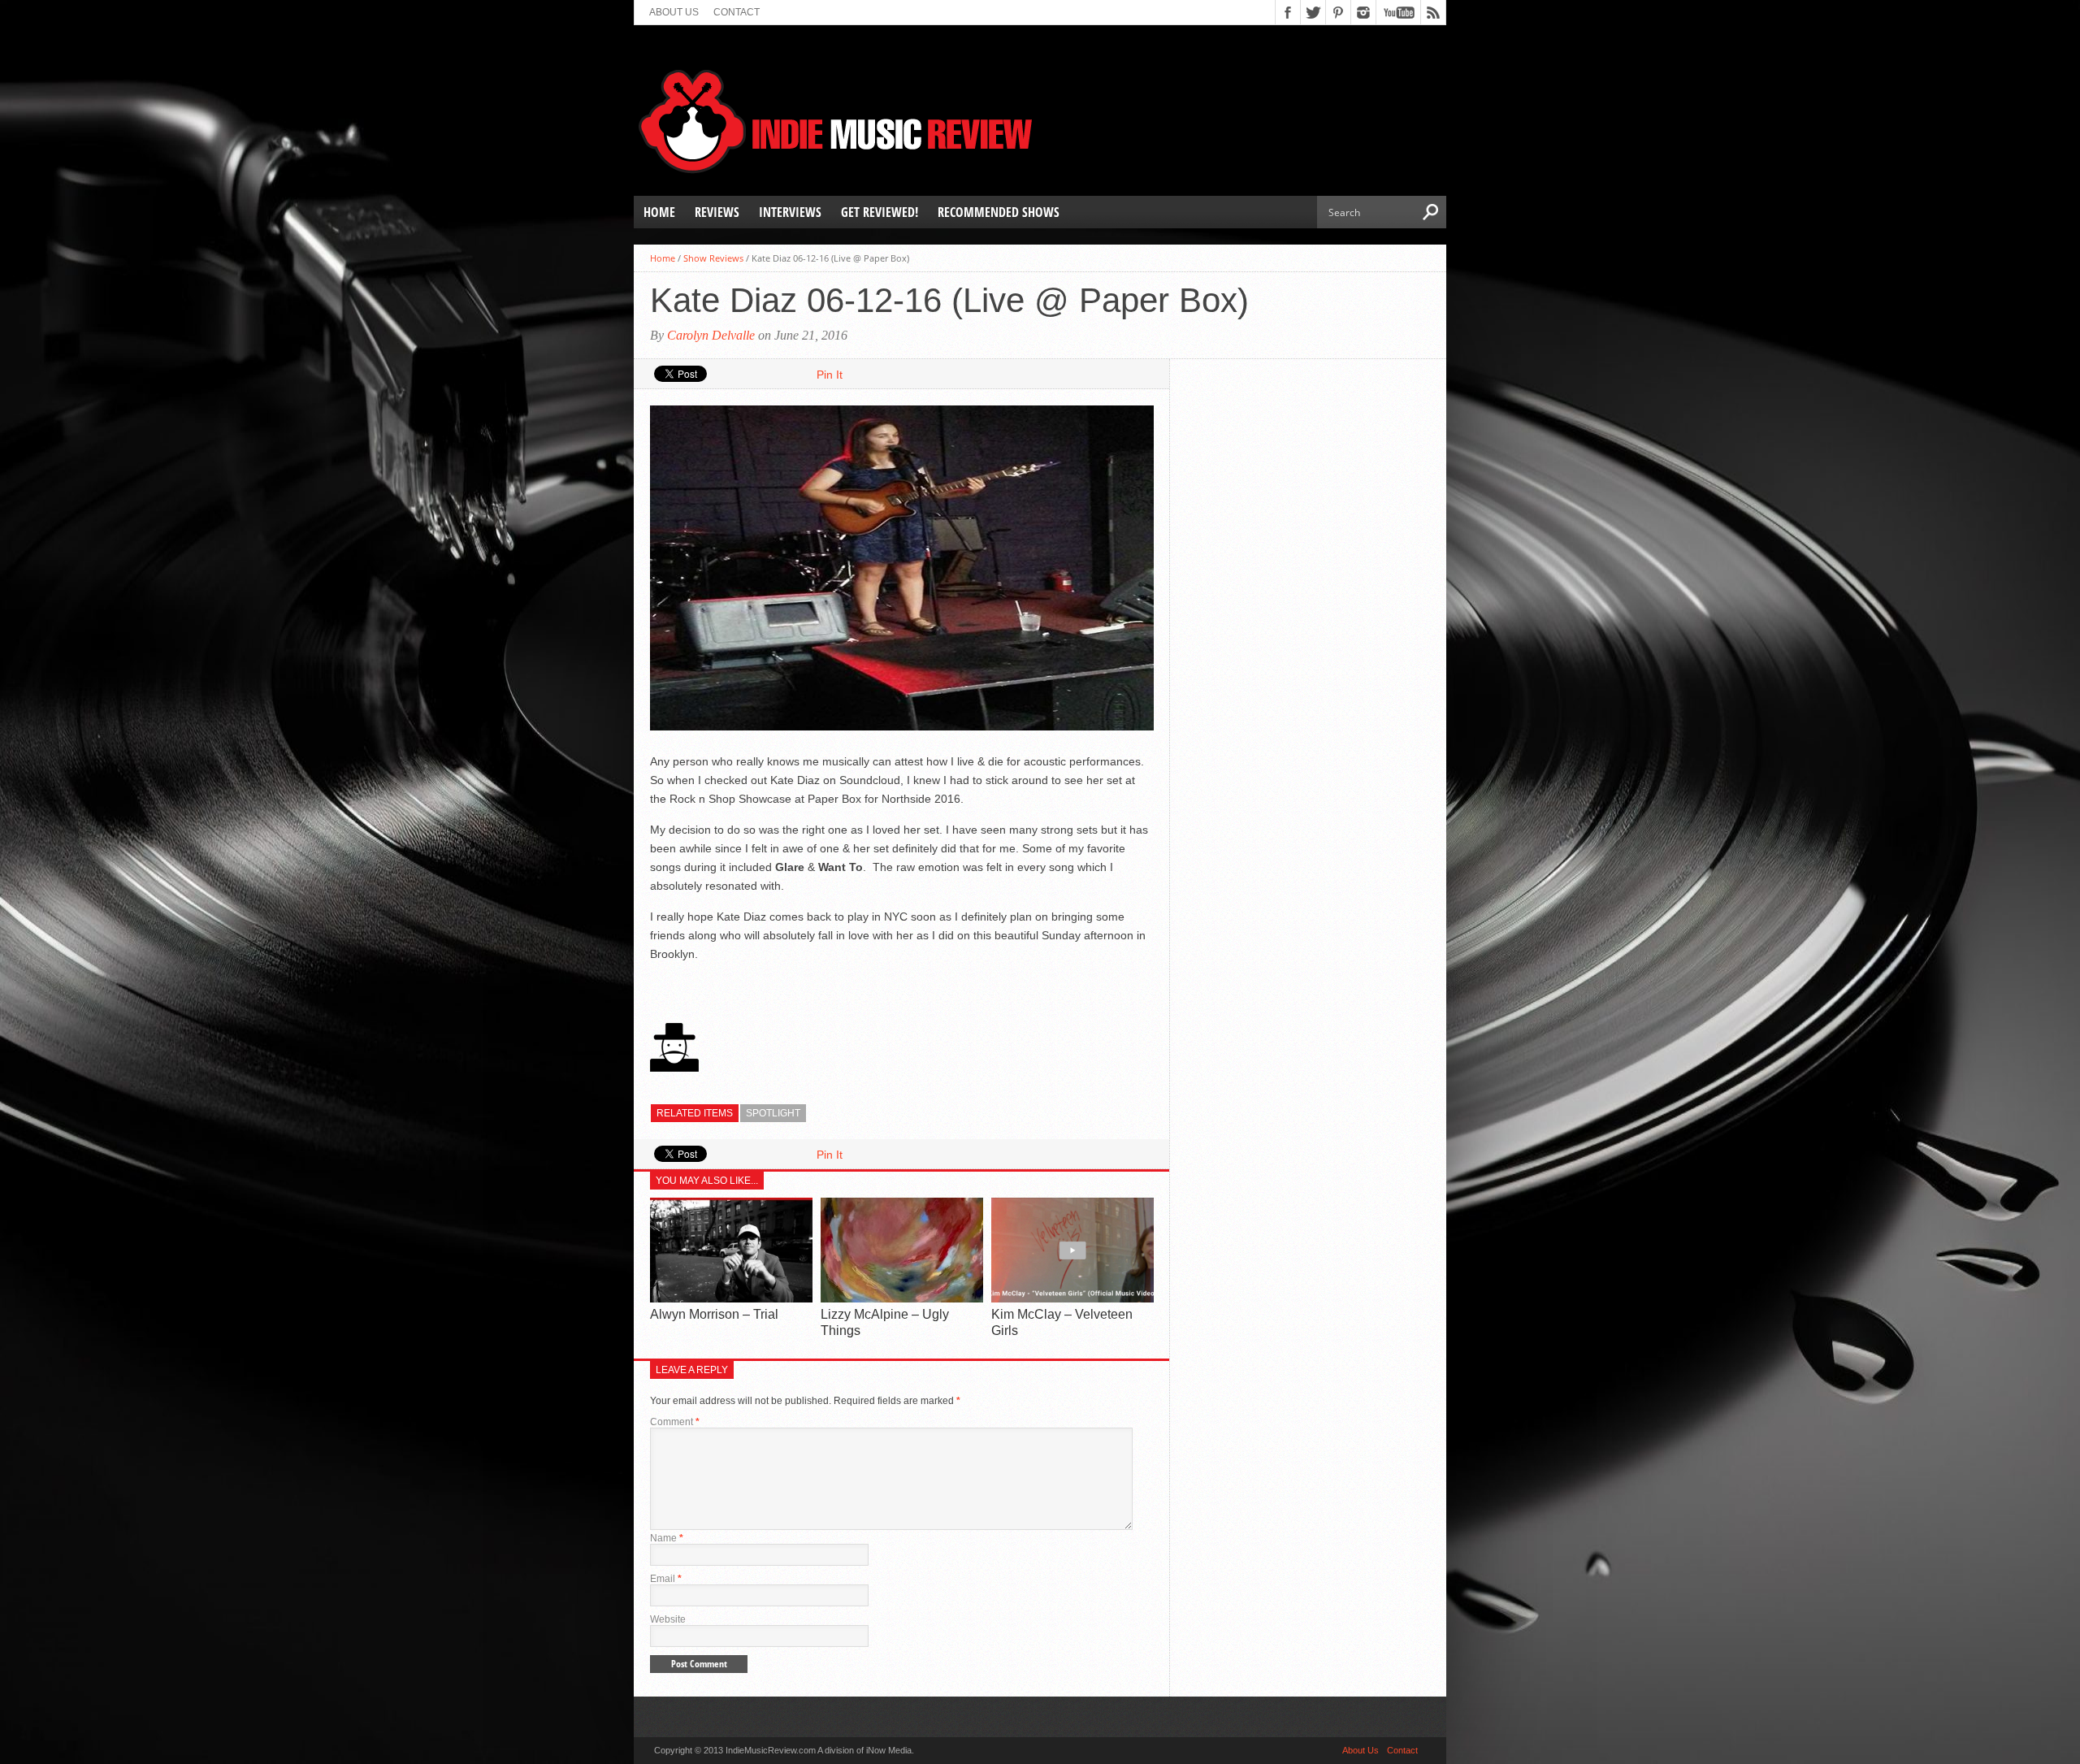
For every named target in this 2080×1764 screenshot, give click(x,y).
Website (668, 1619)
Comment (675, 1422)
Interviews (790, 212)
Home (659, 212)
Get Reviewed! (880, 212)
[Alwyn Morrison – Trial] (731, 1299)
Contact (737, 12)
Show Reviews (713, 258)
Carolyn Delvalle (711, 335)
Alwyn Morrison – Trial (714, 1314)
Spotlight (773, 1113)
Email (666, 1579)
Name (667, 1538)
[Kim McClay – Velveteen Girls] (1072, 1299)
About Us (674, 12)
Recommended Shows (999, 212)
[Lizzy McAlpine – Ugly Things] (902, 1299)
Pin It (830, 375)
